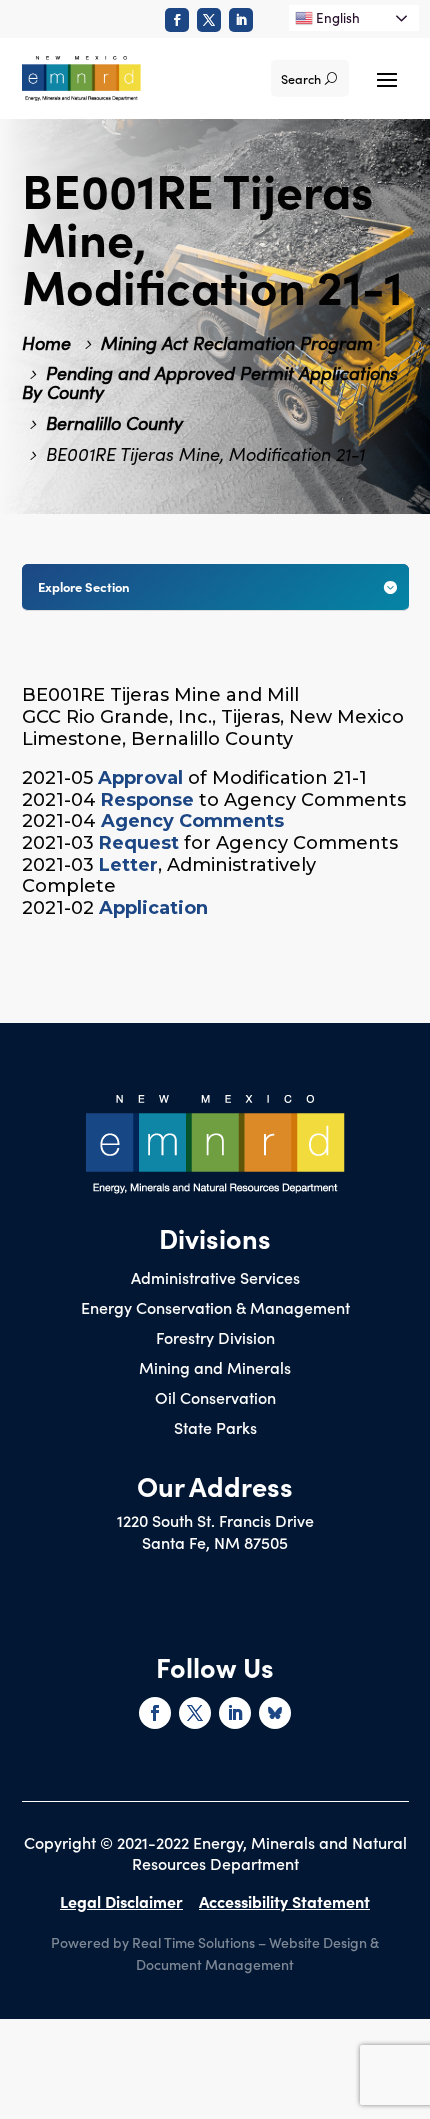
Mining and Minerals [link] (215, 1369)
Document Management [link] (215, 1964)
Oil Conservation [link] (215, 1399)
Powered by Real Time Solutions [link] (153, 1942)
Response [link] (147, 800)
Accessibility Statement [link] (284, 1901)
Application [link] (153, 908)
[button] (387, 78)
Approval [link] (140, 778)
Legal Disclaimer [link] (121, 1901)
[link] (177, 20)
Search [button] (301, 78)
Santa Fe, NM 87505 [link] (215, 1542)
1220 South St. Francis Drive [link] (215, 1520)
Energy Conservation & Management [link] (215, 1309)
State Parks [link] (215, 1429)
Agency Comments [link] (192, 821)
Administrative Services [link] (215, 1279)
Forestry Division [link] (215, 1339)
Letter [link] (128, 865)
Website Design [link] (318, 1942)
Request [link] (139, 843)
